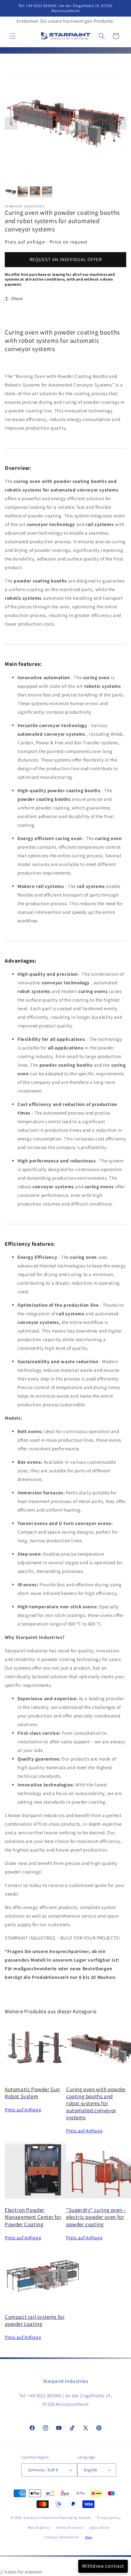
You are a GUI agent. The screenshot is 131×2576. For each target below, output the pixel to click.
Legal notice (99, 2527)
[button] (13, 36)
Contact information (62, 2537)
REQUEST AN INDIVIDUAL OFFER (66, 259)
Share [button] (17, 298)
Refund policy (39, 2527)
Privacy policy (109, 2518)
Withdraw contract (103, 2566)
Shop (89, 2537)
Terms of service (70, 2527)
